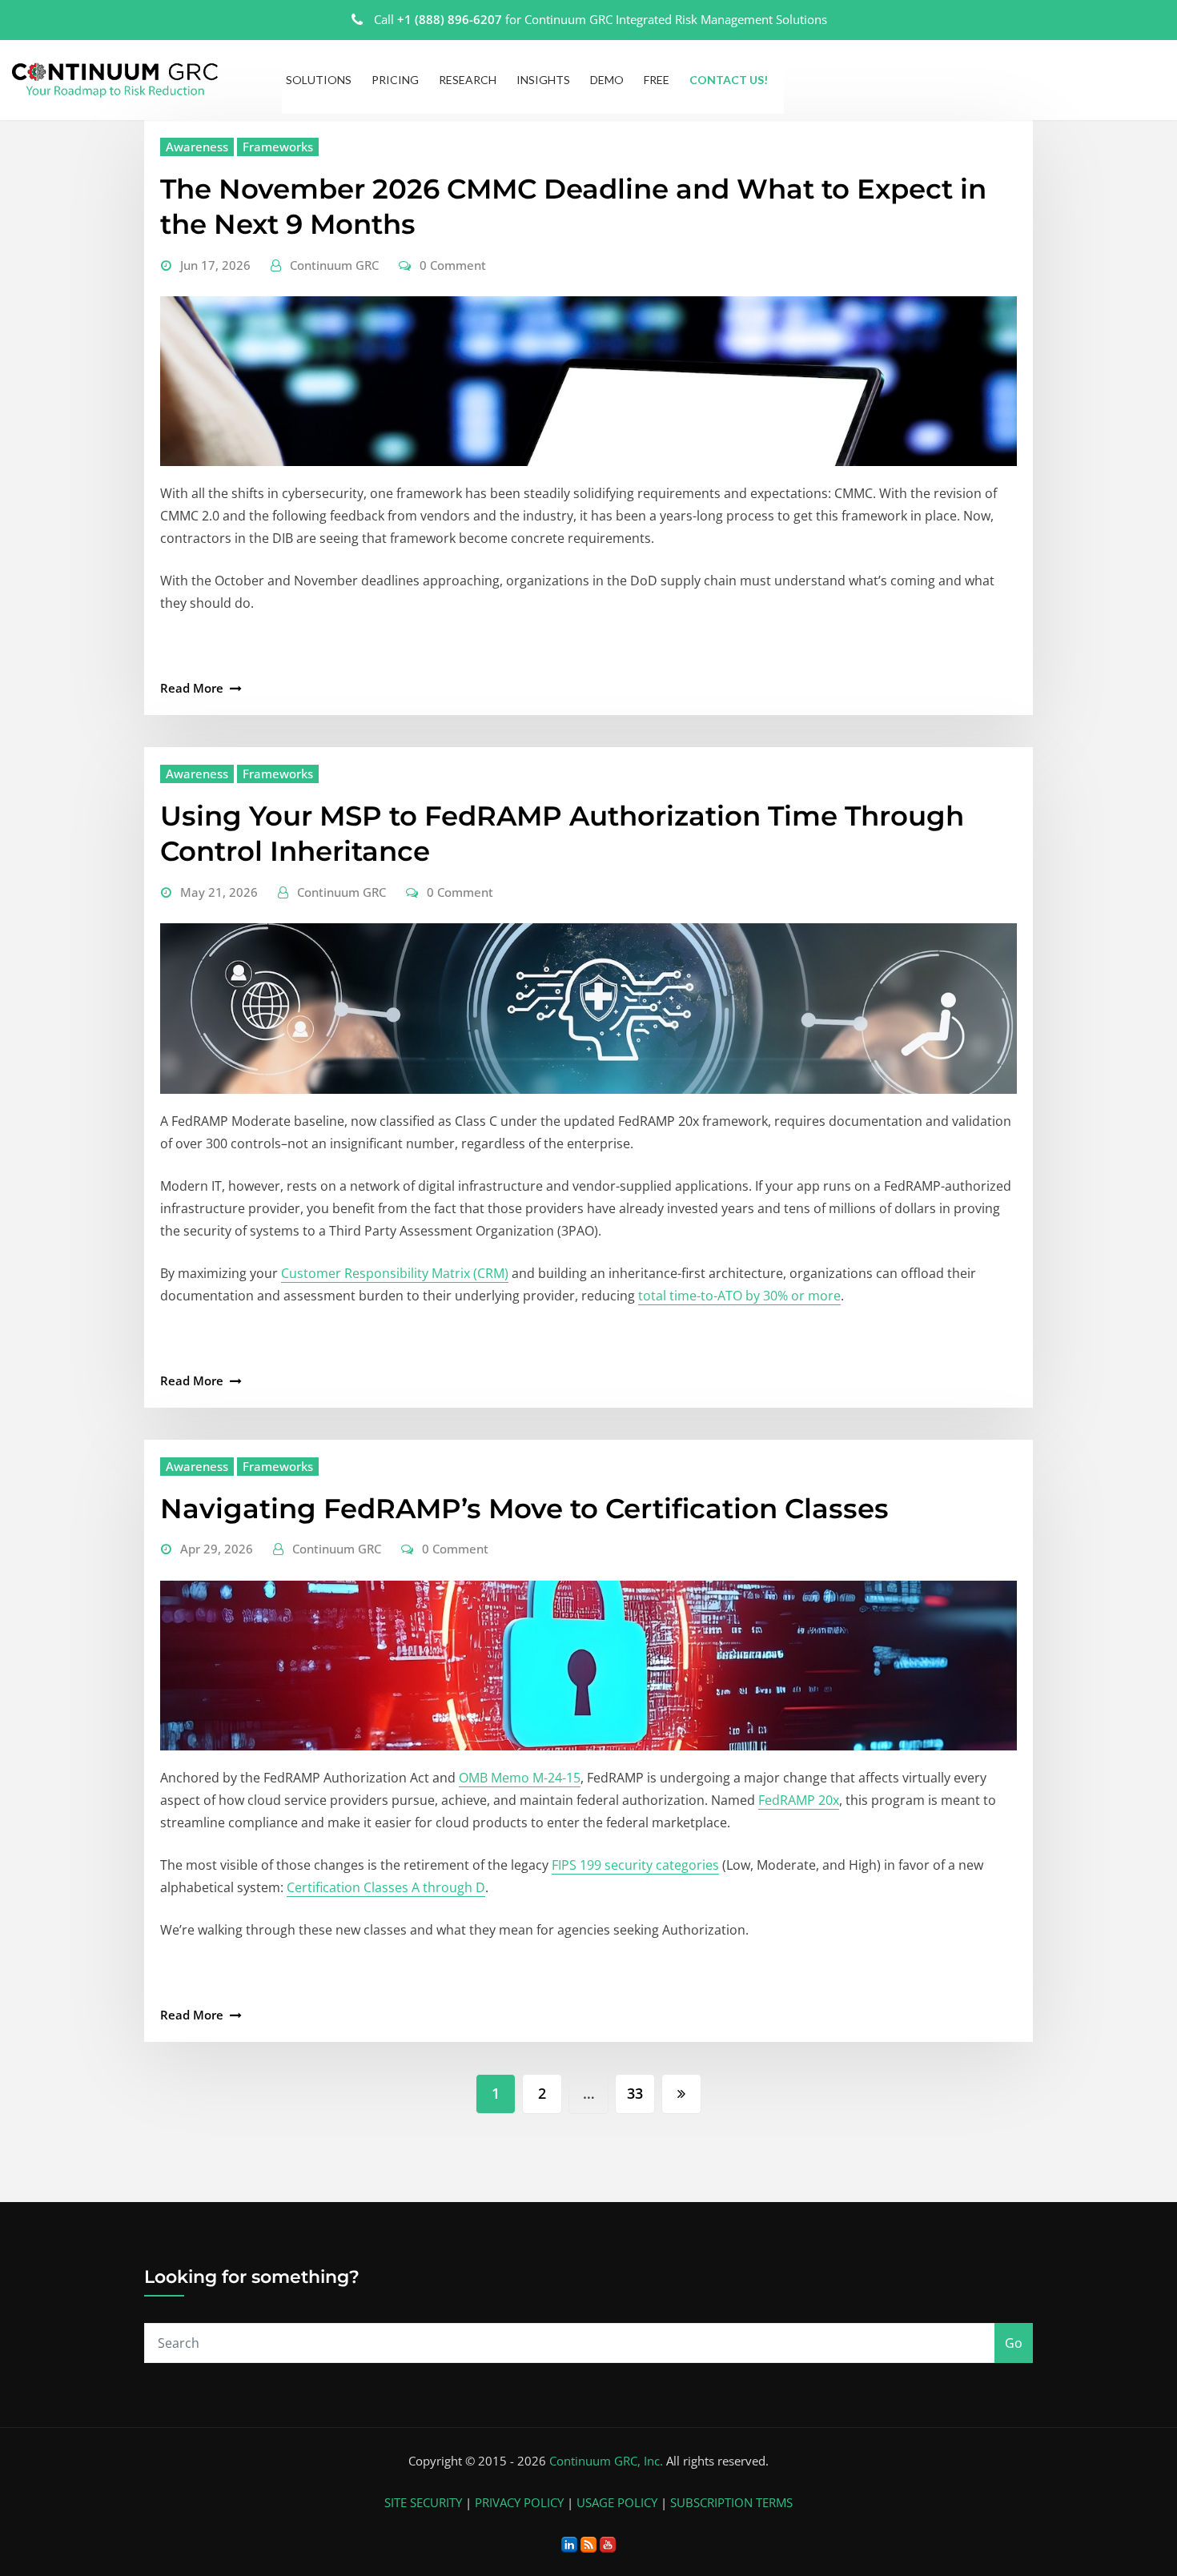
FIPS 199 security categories (635, 1865)
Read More (192, 688)
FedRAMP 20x (799, 1800)
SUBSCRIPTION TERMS (731, 2502)
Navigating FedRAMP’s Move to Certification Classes (528, 1509)
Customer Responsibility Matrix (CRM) (395, 1273)
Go (1014, 2343)
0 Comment (453, 265)
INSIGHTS (543, 80)
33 (635, 2093)
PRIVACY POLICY (519, 2502)
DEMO (607, 80)
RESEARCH (468, 80)
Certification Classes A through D (386, 1887)
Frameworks (278, 147)
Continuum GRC (334, 265)
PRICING (395, 80)
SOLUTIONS (319, 80)
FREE (657, 80)
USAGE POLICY (617, 2502)
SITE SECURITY (423, 2502)
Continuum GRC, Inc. (606, 2461)
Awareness (197, 147)
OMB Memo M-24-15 (520, 1778)
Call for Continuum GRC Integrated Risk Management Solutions (601, 19)
